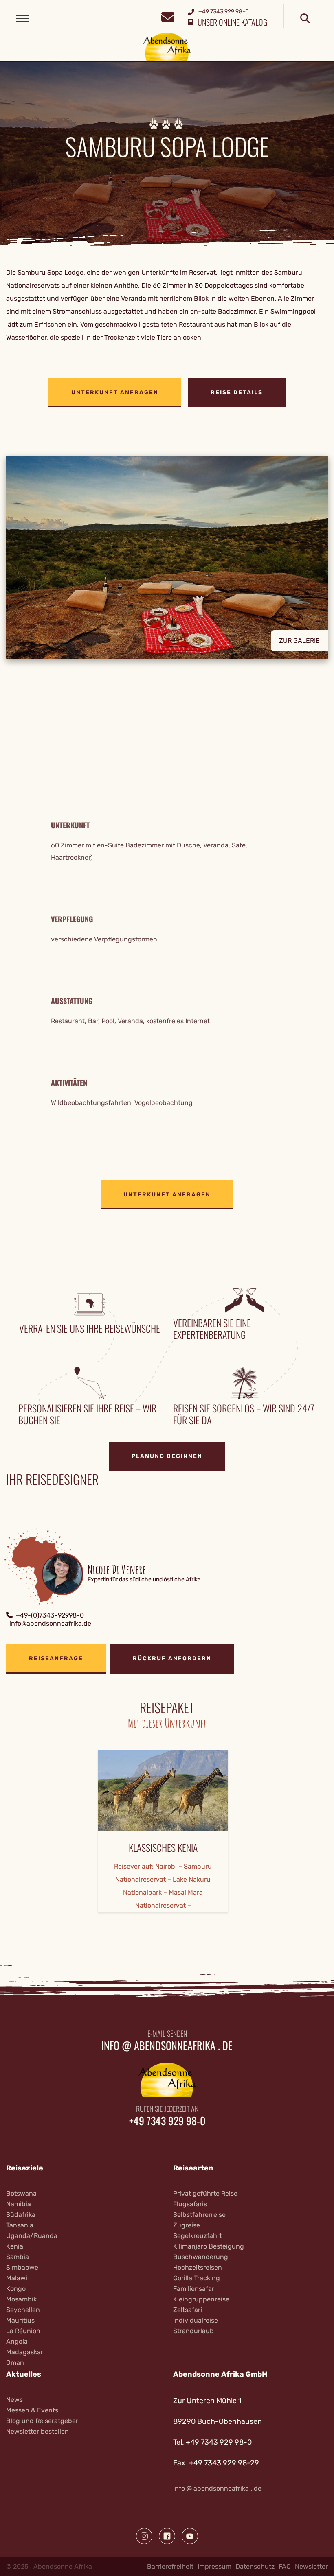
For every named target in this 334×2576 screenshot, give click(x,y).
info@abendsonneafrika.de (50, 1623)
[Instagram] (144, 2536)
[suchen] (305, 19)
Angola (17, 2341)
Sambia (18, 2257)
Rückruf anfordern (172, 1658)
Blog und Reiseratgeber (42, 2421)
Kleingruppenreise (201, 2299)
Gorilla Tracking (197, 2278)
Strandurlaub (193, 2331)
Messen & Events (32, 2410)
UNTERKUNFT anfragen (115, 392)
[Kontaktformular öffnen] (168, 16)
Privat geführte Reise (205, 2193)
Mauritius (20, 2320)
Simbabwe (22, 2267)
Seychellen (23, 2310)
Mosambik (21, 2299)
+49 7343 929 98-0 (167, 2121)
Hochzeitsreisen (198, 2267)
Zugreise (187, 2225)
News (14, 2400)
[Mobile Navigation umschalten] (22, 19)
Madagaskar (25, 2352)
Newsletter (311, 2566)
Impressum (214, 2566)
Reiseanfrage (56, 1658)
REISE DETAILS (237, 392)
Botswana (21, 2193)
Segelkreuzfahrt (198, 2236)
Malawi (17, 2278)
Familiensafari (194, 2289)
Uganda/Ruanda (32, 2236)
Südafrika (21, 2215)
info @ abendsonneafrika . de (167, 2046)
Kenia (15, 2246)
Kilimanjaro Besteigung (209, 2246)
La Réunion (23, 2331)
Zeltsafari (188, 2310)
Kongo (16, 2289)
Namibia (19, 2204)
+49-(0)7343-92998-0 (50, 1615)
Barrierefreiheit (170, 2566)
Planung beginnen (167, 1456)
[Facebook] (167, 2536)
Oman (15, 2363)
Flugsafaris (190, 2204)
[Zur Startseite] (167, 47)
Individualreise (196, 2320)
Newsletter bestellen (37, 2431)
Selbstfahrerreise (199, 2215)
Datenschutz (255, 2566)
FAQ (285, 2566)
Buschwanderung (201, 2257)
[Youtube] (190, 2536)
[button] (167, 564)
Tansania (20, 2225)
